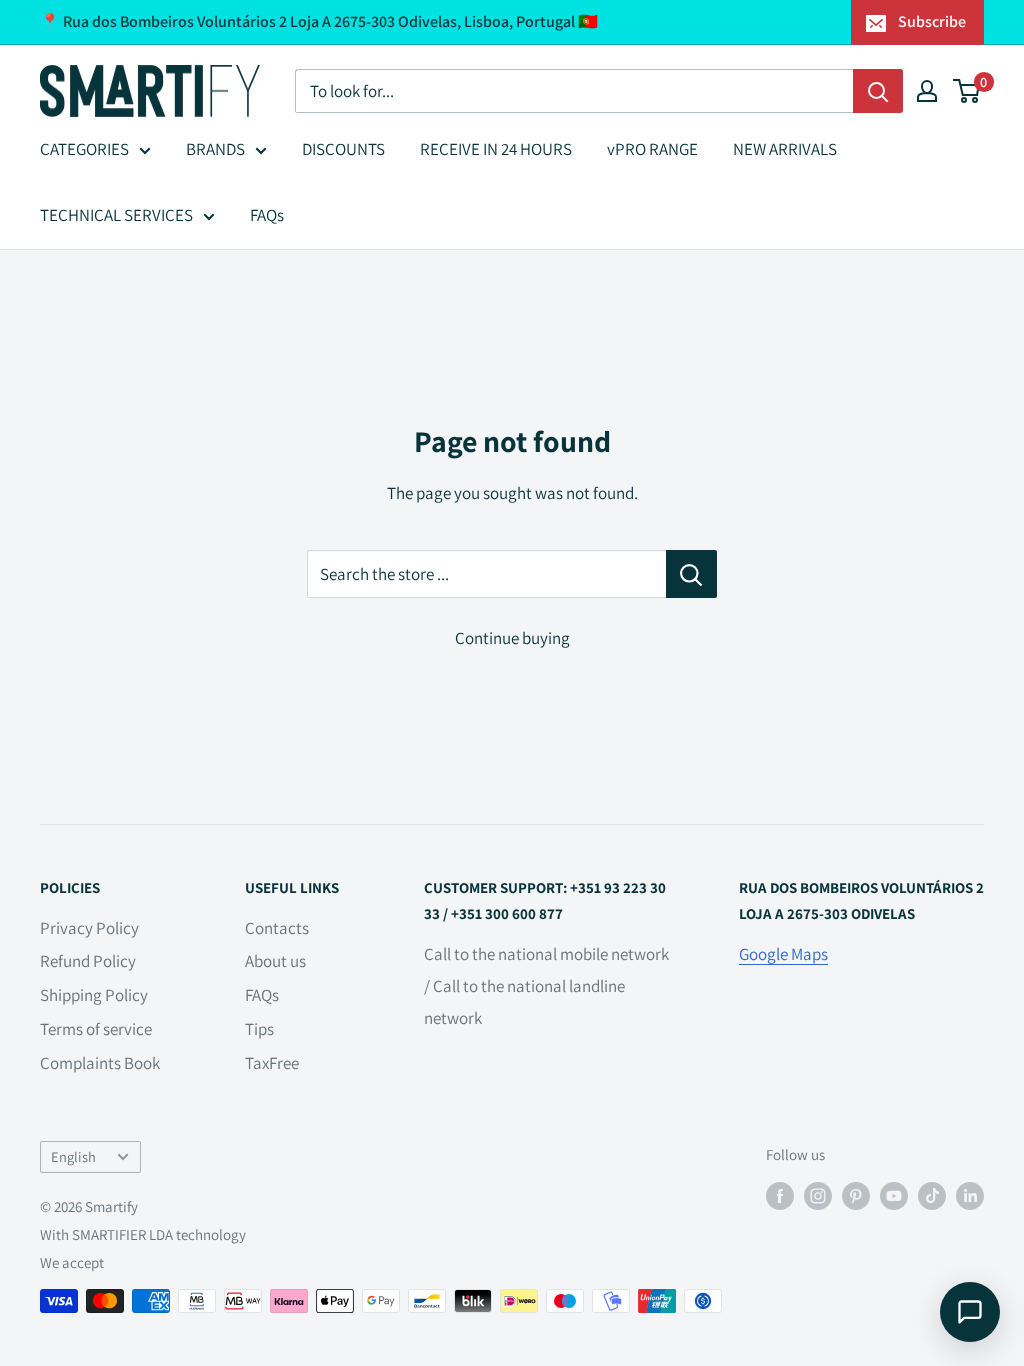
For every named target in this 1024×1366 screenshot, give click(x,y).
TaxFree (272, 1063)
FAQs (267, 215)
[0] (967, 91)
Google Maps (783, 954)
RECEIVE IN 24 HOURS (496, 149)
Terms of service (96, 1029)
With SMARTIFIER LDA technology (143, 1234)
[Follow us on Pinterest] (856, 1195)
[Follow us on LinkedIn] (970, 1195)
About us (275, 961)
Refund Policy (88, 961)
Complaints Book (100, 1063)
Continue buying (512, 638)
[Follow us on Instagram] (818, 1195)
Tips (259, 1029)
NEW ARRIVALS (785, 149)
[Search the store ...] (691, 574)
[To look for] (878, 91)
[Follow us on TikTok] (932, 1195)
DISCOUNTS (343, 149)
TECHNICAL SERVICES (116, 215)
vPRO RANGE (652, 149)
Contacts (277, 928)
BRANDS (215, 149)
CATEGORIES (84, 149)
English (73, 1156)
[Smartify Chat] (970, 1312)
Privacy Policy (89, 928)
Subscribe (932, 21)
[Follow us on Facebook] (780, 1195)
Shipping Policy (94, 995)
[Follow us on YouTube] (894, 1195)
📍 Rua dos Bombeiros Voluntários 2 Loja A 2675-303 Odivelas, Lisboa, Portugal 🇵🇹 (319, 21)
